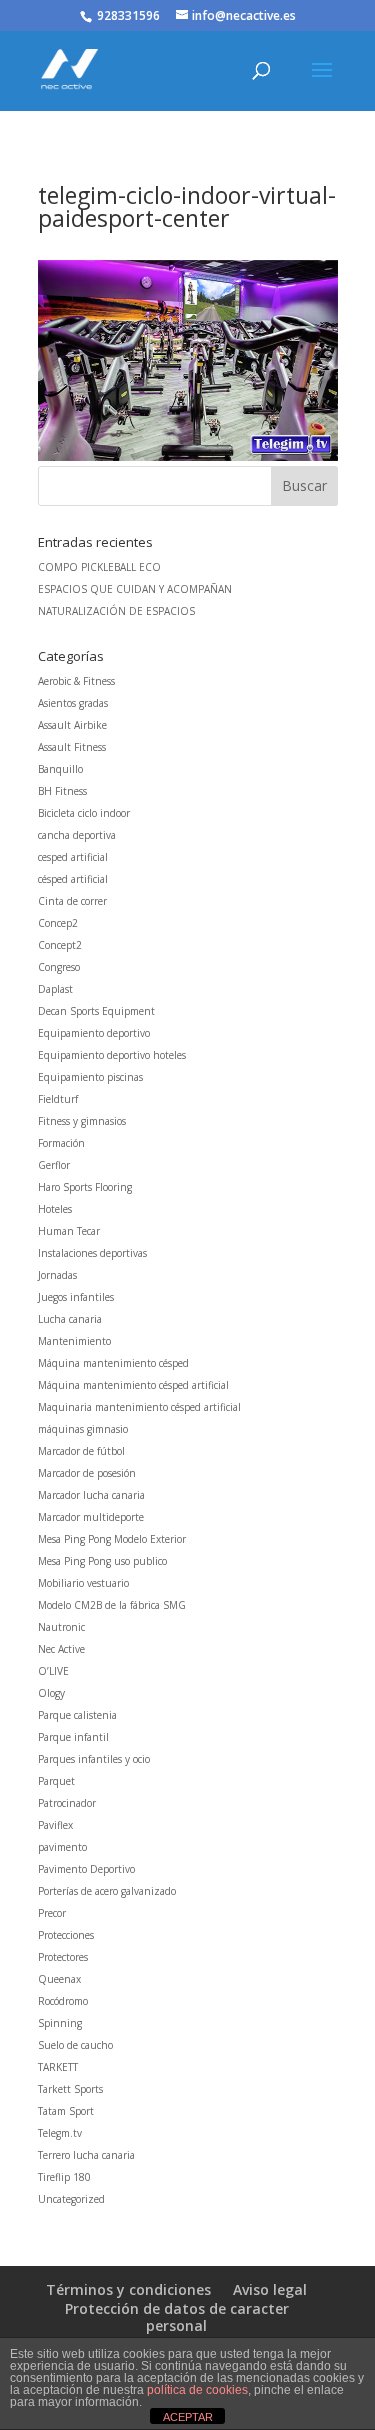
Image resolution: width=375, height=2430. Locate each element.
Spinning (60, 2023)
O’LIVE (53, 1671)
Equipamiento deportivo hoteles (112, 1055)
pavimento (62, 1847)
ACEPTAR (188, 2417)
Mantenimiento (74, 1341)
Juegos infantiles (76, 1297)
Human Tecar (69, 1231)
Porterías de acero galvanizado (107, 1891)
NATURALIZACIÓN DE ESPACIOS (116, 611)
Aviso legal (270, 2289)
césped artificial (73, 879)
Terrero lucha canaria (86, 2155)
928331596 (128, 15)
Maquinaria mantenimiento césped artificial (139, 1407)
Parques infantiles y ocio (94, 1759)
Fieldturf (58, 1099)
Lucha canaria (70, 1319)
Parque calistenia (77, 1715)
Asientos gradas (73, 703)
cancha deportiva (77, 835)
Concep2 (58, 923)
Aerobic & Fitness (76, 681)
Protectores (63, 1957)
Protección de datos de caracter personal (177, 2317)
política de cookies (197, 2390)
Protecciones (66, 1935)
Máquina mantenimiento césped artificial (133, 1385)
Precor (52, 1913)
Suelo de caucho (75, 2045)
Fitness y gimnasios (82, 1121)
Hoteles (55, 1209)
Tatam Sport (66, 2111)
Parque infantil (73, 1737)
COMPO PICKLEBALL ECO (99, 567)
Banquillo (60, 769)
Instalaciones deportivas (92, 1253)
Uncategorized (71, 2199)
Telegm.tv (60, 2133)
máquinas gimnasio (83, 1429)
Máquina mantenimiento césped (113, 1363)
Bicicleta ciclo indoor (84, 813)
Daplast (55, 989)
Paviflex (55, 1825)
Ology (51, 1693)
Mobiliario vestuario (83, 1583)
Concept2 (60, 945)
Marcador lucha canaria (91, 1495)
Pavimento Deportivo (86, 1869)
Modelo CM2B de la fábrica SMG (112, 1605)
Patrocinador (67, 1803)
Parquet (56, 1781)
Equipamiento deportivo (94, 1033)
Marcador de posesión (87, 1473)
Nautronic (61, 1627)
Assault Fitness (72, 747)
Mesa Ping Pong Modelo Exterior (112, 1539)
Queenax (59, 1979)
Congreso (59, 967)
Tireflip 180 (64, 2177)
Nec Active (61, 1649)
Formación (61, 1143)
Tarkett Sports (70, 2089)
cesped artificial (73, 857)
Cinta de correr (72, 901)
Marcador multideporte (91, 1517)
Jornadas (57, 1275)
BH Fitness (62, 791)
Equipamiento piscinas (90, 1077)
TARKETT (58, 2067)
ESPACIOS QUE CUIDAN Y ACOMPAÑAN (135, 589)
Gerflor (54, 1165)
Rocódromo (63, 2001)
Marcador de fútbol (81, 1451)
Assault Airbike (72, 725)
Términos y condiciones (128, 2289)
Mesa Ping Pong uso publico (102, 1561)
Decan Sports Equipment (96, 1011)
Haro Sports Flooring (85, 1187)
